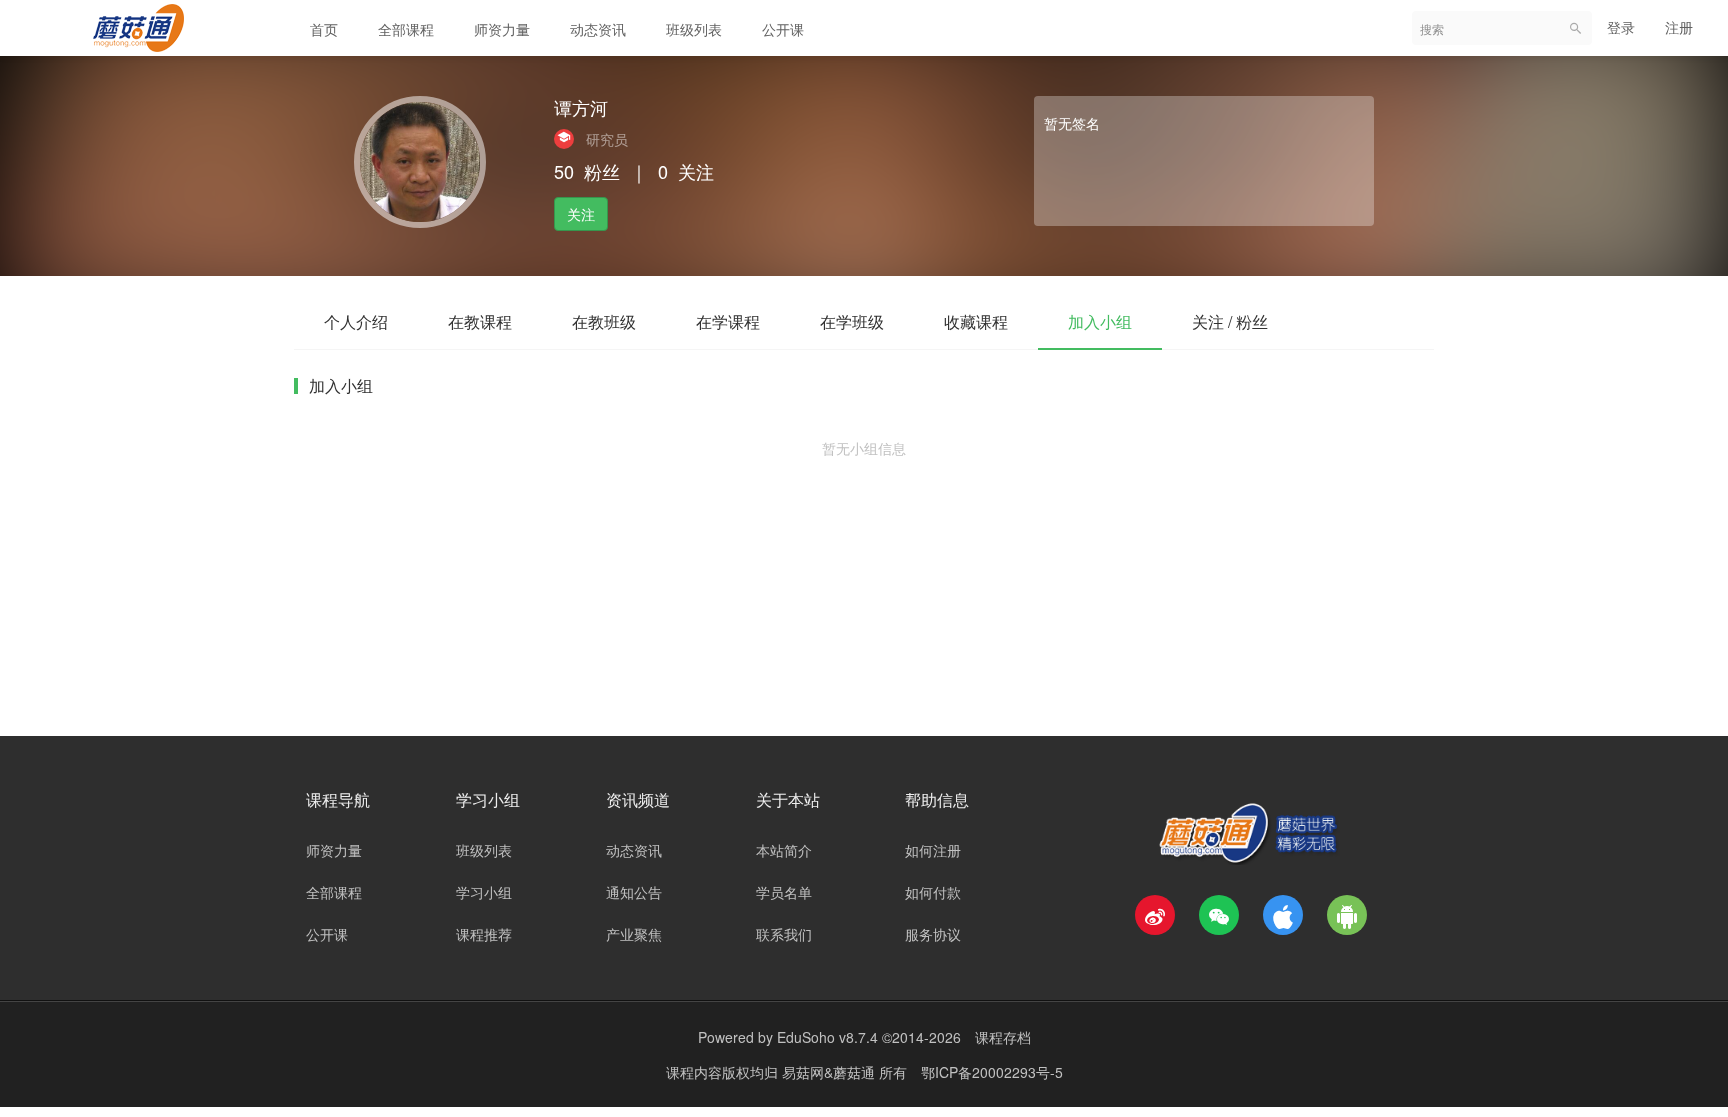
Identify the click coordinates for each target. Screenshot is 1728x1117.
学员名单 (784, 892)
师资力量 (502, 29)
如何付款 (933, 892)
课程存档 (1003, 1037)
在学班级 (852, 321)
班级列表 (694, 29)
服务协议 (933, 934)
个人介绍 (356, 321)
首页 (324, 29)
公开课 (783, 29)
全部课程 (406, 29)
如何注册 (933, 850)
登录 (1621, 27)
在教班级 (604, 321)
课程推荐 (484, 934)
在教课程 (480, 321)
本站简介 (784, 850)
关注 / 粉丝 (1230, 321)
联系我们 (784, 934)
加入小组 (1100, 321)
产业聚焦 (634, 934)
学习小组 (484, 892)
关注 (581, 214)
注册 (1679, 27)
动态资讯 (598, 29)
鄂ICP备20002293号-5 (992, 1072)
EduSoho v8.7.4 (827, 1037)
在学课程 (728, 321)
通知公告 (634, 892)
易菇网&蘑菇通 (830, 1072)
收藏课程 (976, 321)
